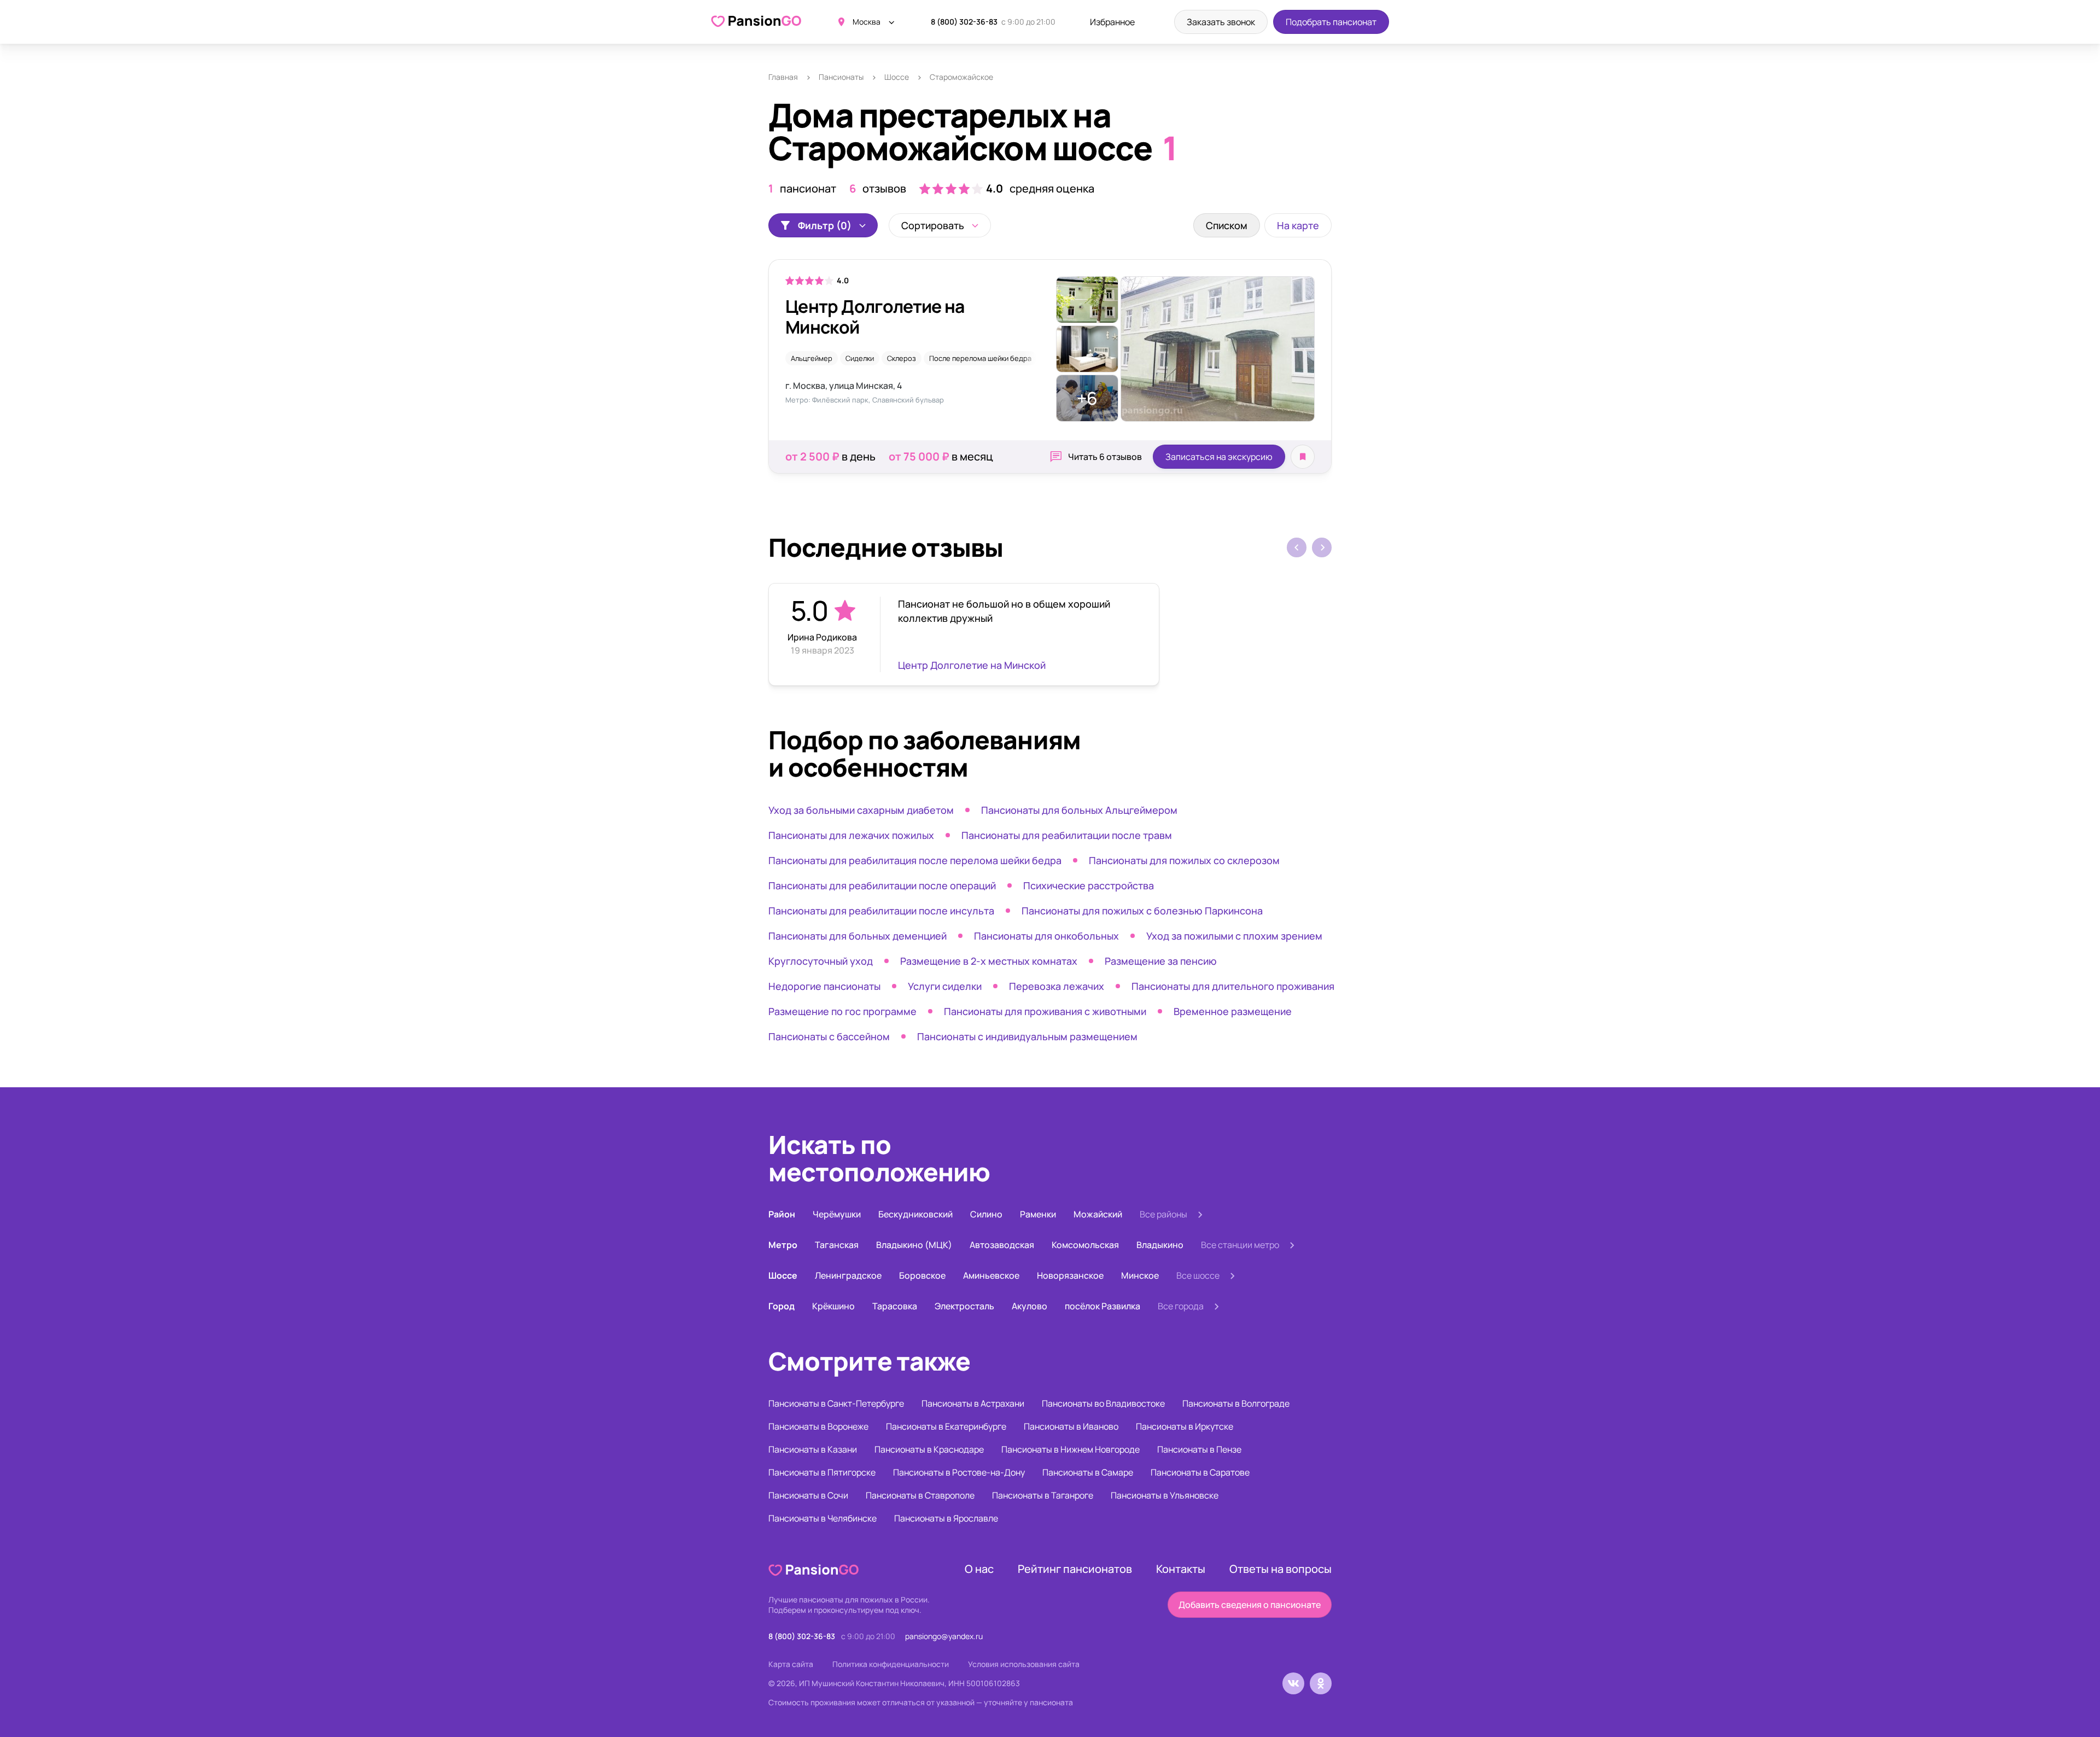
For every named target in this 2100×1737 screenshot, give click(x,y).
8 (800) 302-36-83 (964, 22)
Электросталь (964, 1306)
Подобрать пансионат (1331, 22)
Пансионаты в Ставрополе (920, 1495)
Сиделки (860, 358)
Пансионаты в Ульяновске (1165, 1495)
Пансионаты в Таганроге (1043, 1495)
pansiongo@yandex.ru (944, 1636)
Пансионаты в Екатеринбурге (946, 1426)
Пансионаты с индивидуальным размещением (1027, 1036)
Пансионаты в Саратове (1200, 1472)
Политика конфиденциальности (891, 1664)
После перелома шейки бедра (980, 358)
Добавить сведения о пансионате (1250, 1605)
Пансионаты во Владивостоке (1103, 1403)
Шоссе (897, 77)
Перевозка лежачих (1057, 986)
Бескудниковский (915, 1214)
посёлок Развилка (1102, 1306)
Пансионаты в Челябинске (822, 1518)
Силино (986, 1214)
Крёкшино (833, 1306)
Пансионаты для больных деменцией (857, 936)
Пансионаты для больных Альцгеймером (1079, 810)
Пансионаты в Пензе (1199, 1449)
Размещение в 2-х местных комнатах (989, 961)
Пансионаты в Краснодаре (929, 1449)
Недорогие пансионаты (824, 986)
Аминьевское (991, 1275)
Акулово (1029, 1306)
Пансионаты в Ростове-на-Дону (959, 1472)
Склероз (902, 358)
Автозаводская (1002, 1245)
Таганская (837, 1245)
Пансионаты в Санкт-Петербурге (836, 1403)
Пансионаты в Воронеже (818, 1426)
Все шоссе (1198, 1275)
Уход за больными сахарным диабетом (861, 810)
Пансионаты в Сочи (808, 1495)
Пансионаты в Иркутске (1185, 1426)
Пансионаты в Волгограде (1236, 1403)
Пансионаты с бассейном (829, 1036)
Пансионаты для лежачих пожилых (851, 835)
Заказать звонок (1221, 22)
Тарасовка (895, 1306)
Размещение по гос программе (842, 1011)
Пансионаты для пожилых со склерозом (1184, 860)
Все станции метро (1240, 1245)
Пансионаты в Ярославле (946, 1518)
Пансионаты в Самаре (1088, 1472)
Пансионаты (841, 77)
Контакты (1181, 1569)
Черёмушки (837, 1214)
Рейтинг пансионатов (1075, 1569)
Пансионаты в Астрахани (973, 1403)
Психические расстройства (1089, 885)
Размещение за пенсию (1161, 961)
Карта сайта (791, 1664)
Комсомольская (1085, 1245)
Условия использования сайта (1024, 1664)
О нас (979, 1569)
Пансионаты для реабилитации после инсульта (881, 911)
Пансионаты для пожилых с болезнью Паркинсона (1142, 911)
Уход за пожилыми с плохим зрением (1234, 936)
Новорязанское (1070, 1275)
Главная (783, 77)
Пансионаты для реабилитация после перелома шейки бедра (915, 860)
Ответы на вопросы (1281, 1569)
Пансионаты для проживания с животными (1045, 1011)
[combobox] (940, 225)
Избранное (1112, 22)
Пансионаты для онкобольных (1046, 936)
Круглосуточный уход (821, 961)
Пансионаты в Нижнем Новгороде (1071, 1449)
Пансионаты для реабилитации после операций (882, 885)
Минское (1140, 1275)
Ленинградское (848, 1275)
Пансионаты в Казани (813, 1449)
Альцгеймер (812, 358)
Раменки (1038, 1214)
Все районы (1163, 1214)
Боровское (922, 1275)
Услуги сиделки (945, 986)
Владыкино (1160, 1245)
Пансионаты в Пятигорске (822, 1472)
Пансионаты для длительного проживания (1233, 986)
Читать (1105, 457)
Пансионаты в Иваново (1071, 1426)
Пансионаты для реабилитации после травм (1067, 835)
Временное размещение (1233, 1011)
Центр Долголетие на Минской (875, 317)
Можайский (1098, 1214)
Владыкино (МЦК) (914, 1245)
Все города (1181, 1306)
